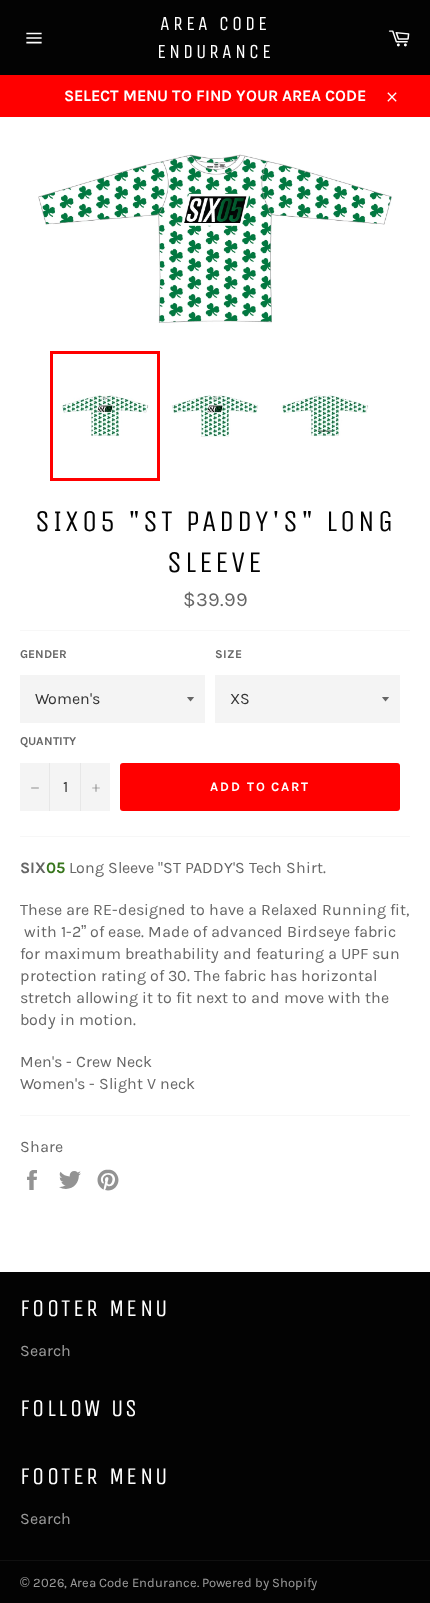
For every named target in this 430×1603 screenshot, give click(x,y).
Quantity (48, 741)
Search (45, 1350)
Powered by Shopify (259, 1582)
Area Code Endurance (215, 37)
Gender (43, 654)
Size (228, 654)
